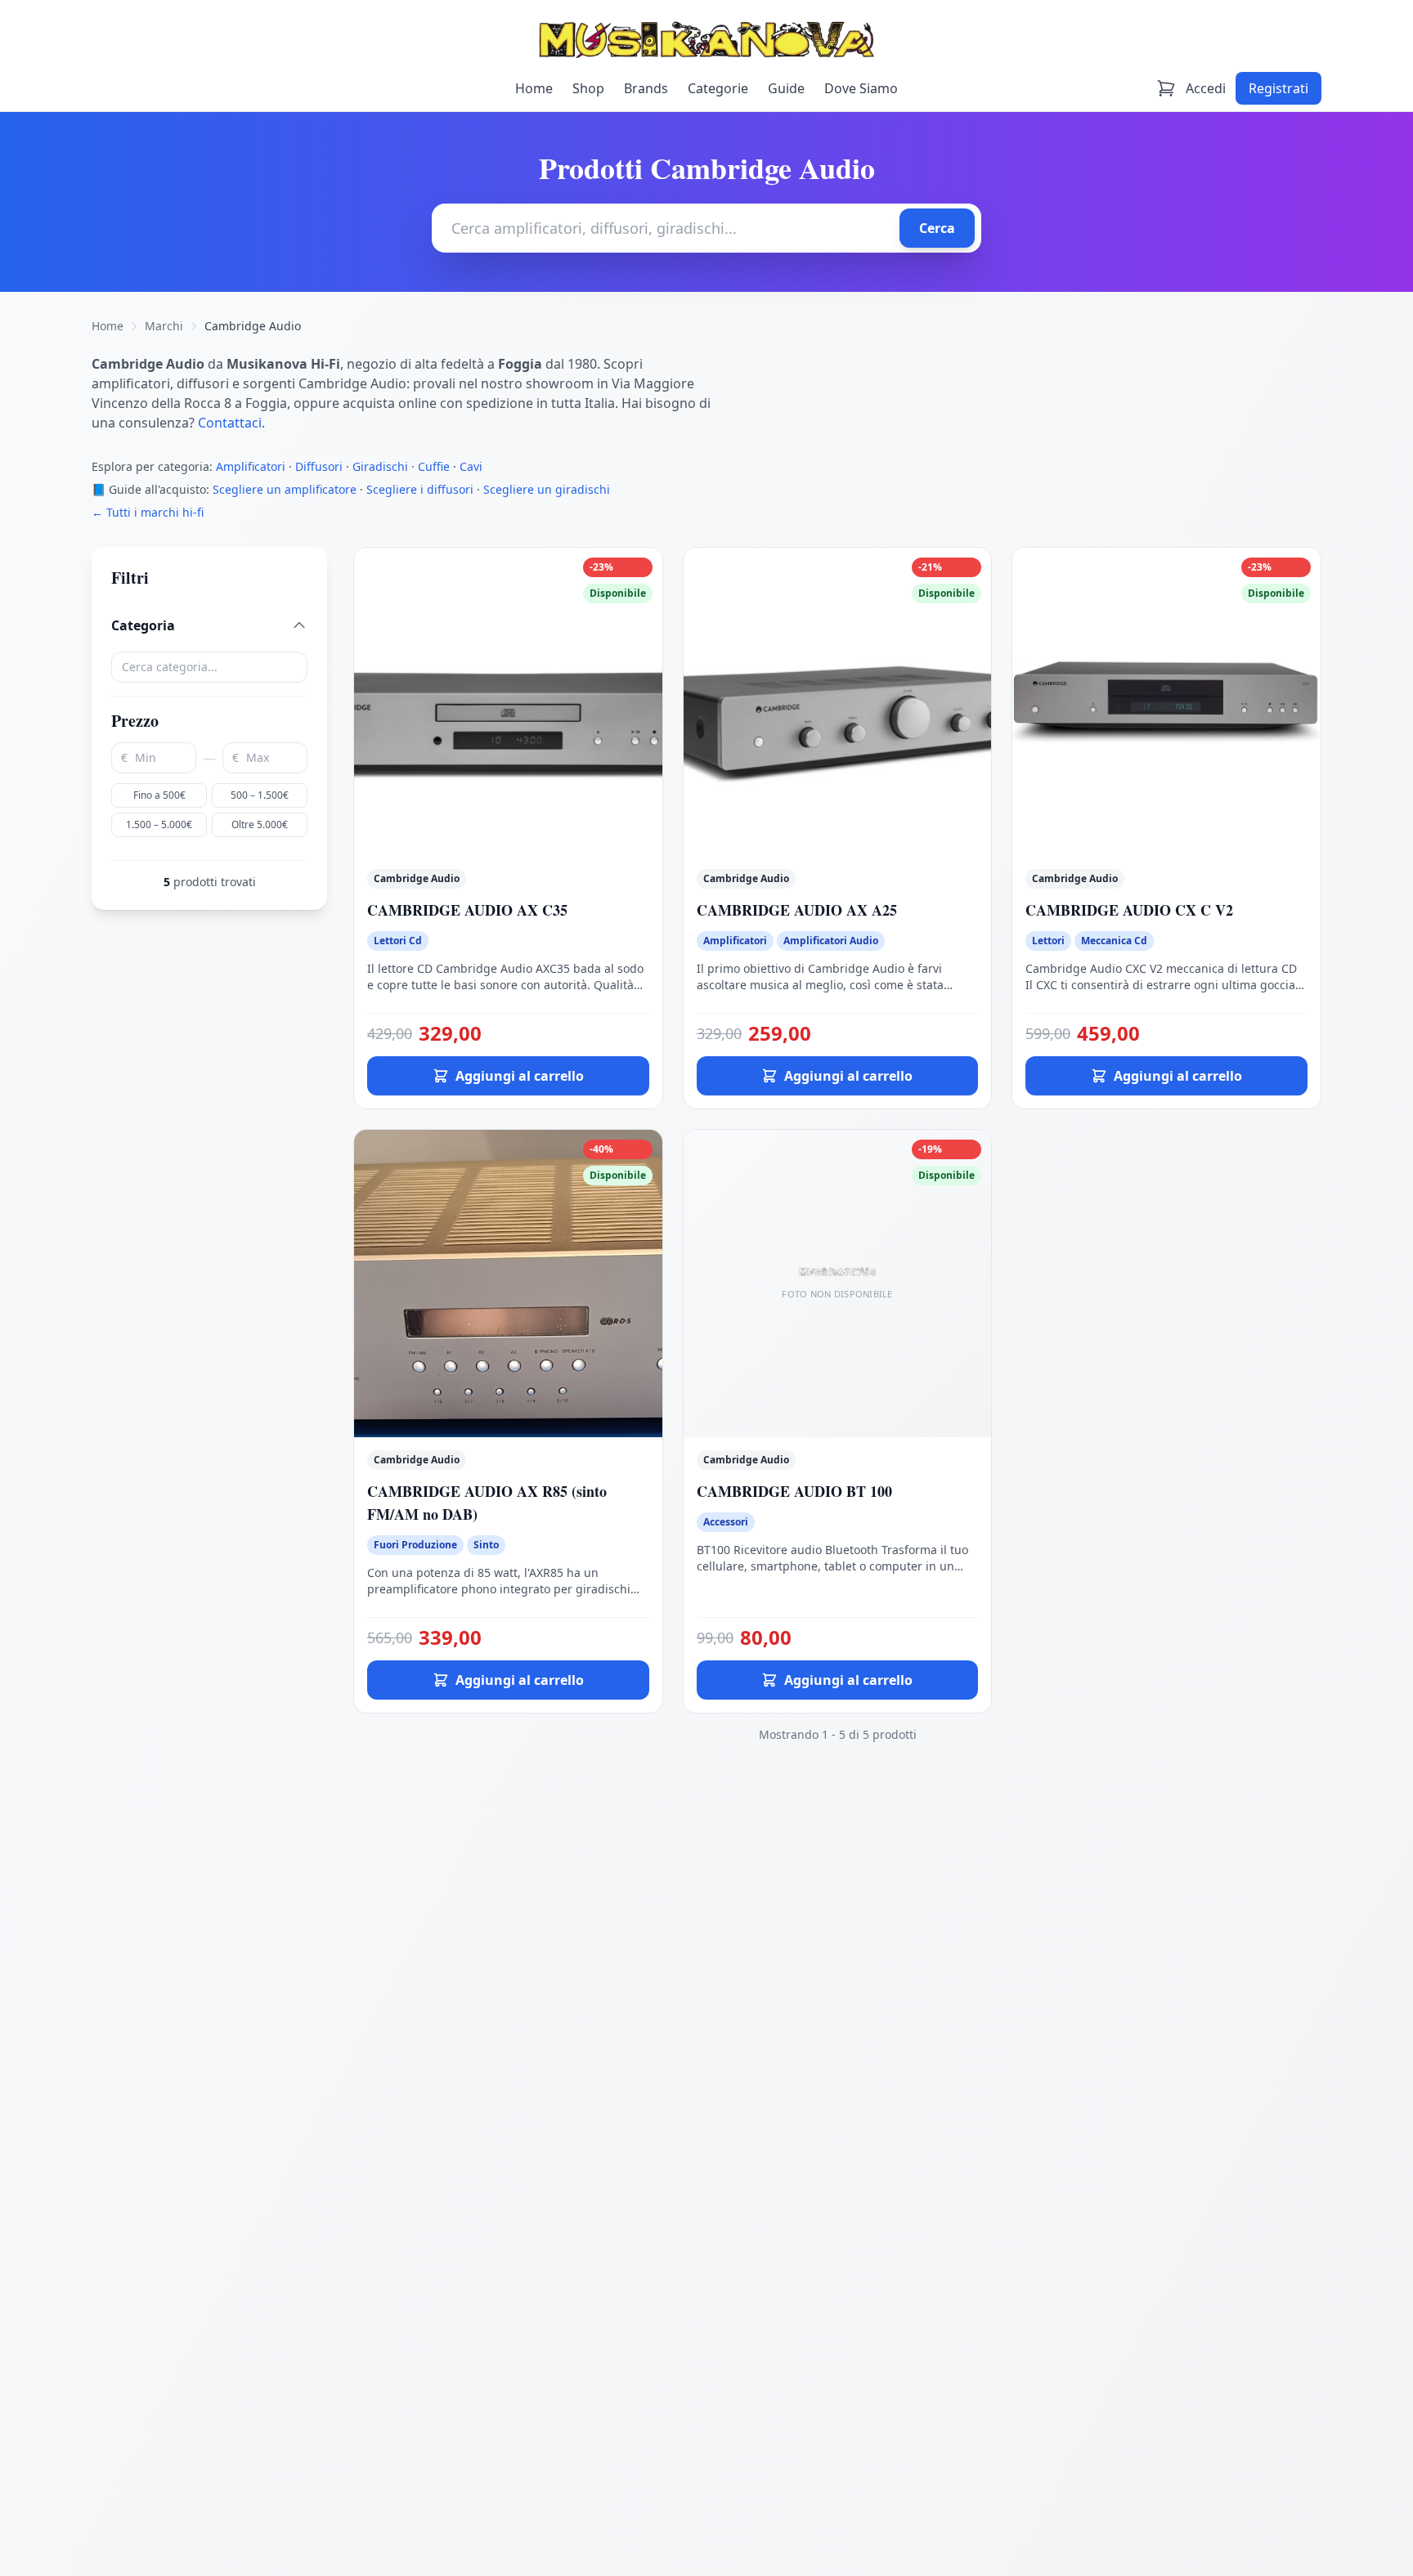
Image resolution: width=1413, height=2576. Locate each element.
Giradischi (380, 466)
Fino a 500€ (159, 795)
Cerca (937, 228)
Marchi (164, 326)
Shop (588, 88)
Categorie (718, 88)
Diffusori (319, 466)
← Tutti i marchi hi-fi (148, 512)
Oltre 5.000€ (260, 824)
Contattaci (230, 423)
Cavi (471, 466)
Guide (786, 88)
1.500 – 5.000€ (159, 824)
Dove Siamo (861, 88)
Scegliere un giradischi (547, 489)
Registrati (1278, 88)
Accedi (1206, 88)
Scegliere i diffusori (420, 489)
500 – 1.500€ (260, 795)
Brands (646, 88)
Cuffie (434, 466)
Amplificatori (251, 466)
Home (534, 88)
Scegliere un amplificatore (285, 489)
